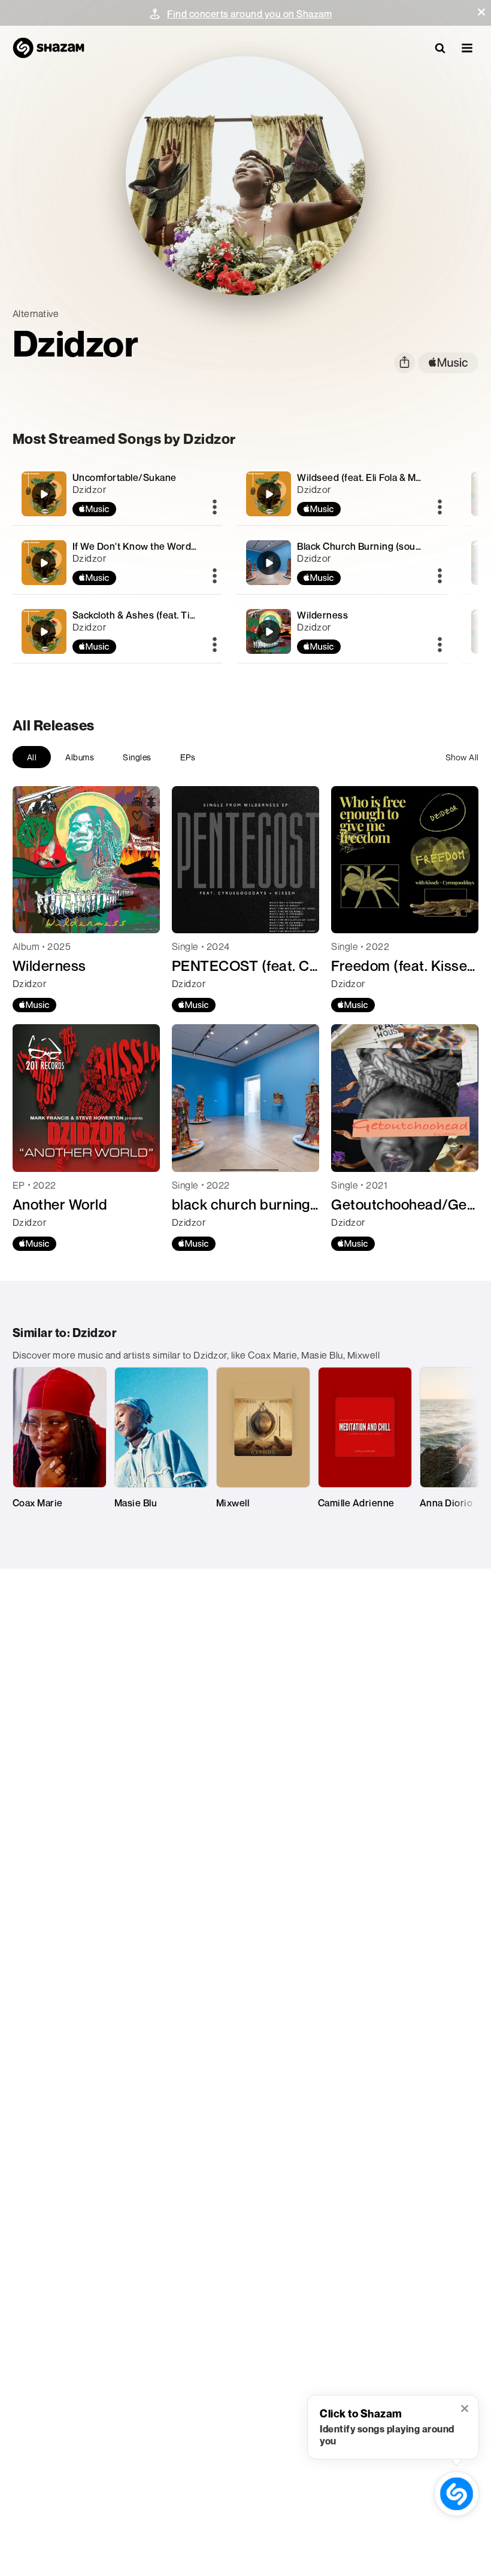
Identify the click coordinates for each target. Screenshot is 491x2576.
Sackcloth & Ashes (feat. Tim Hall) (146, 615)
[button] (481, 12)
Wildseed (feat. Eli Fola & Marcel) (369, 477)
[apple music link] (448, 363)
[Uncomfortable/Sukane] (118, 494)
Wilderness (322, 615)
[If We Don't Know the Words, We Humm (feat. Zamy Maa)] (118, 563)
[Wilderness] (342, 631)
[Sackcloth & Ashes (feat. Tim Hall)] (118, 631)
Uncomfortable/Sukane (125, 477)
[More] (215, 508)
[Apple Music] (34, 1005)
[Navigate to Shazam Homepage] (49, 48)
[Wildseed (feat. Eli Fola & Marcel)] (342, 494)
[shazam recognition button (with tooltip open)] (456, 2493)
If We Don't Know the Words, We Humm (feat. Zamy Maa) (197, 546)
